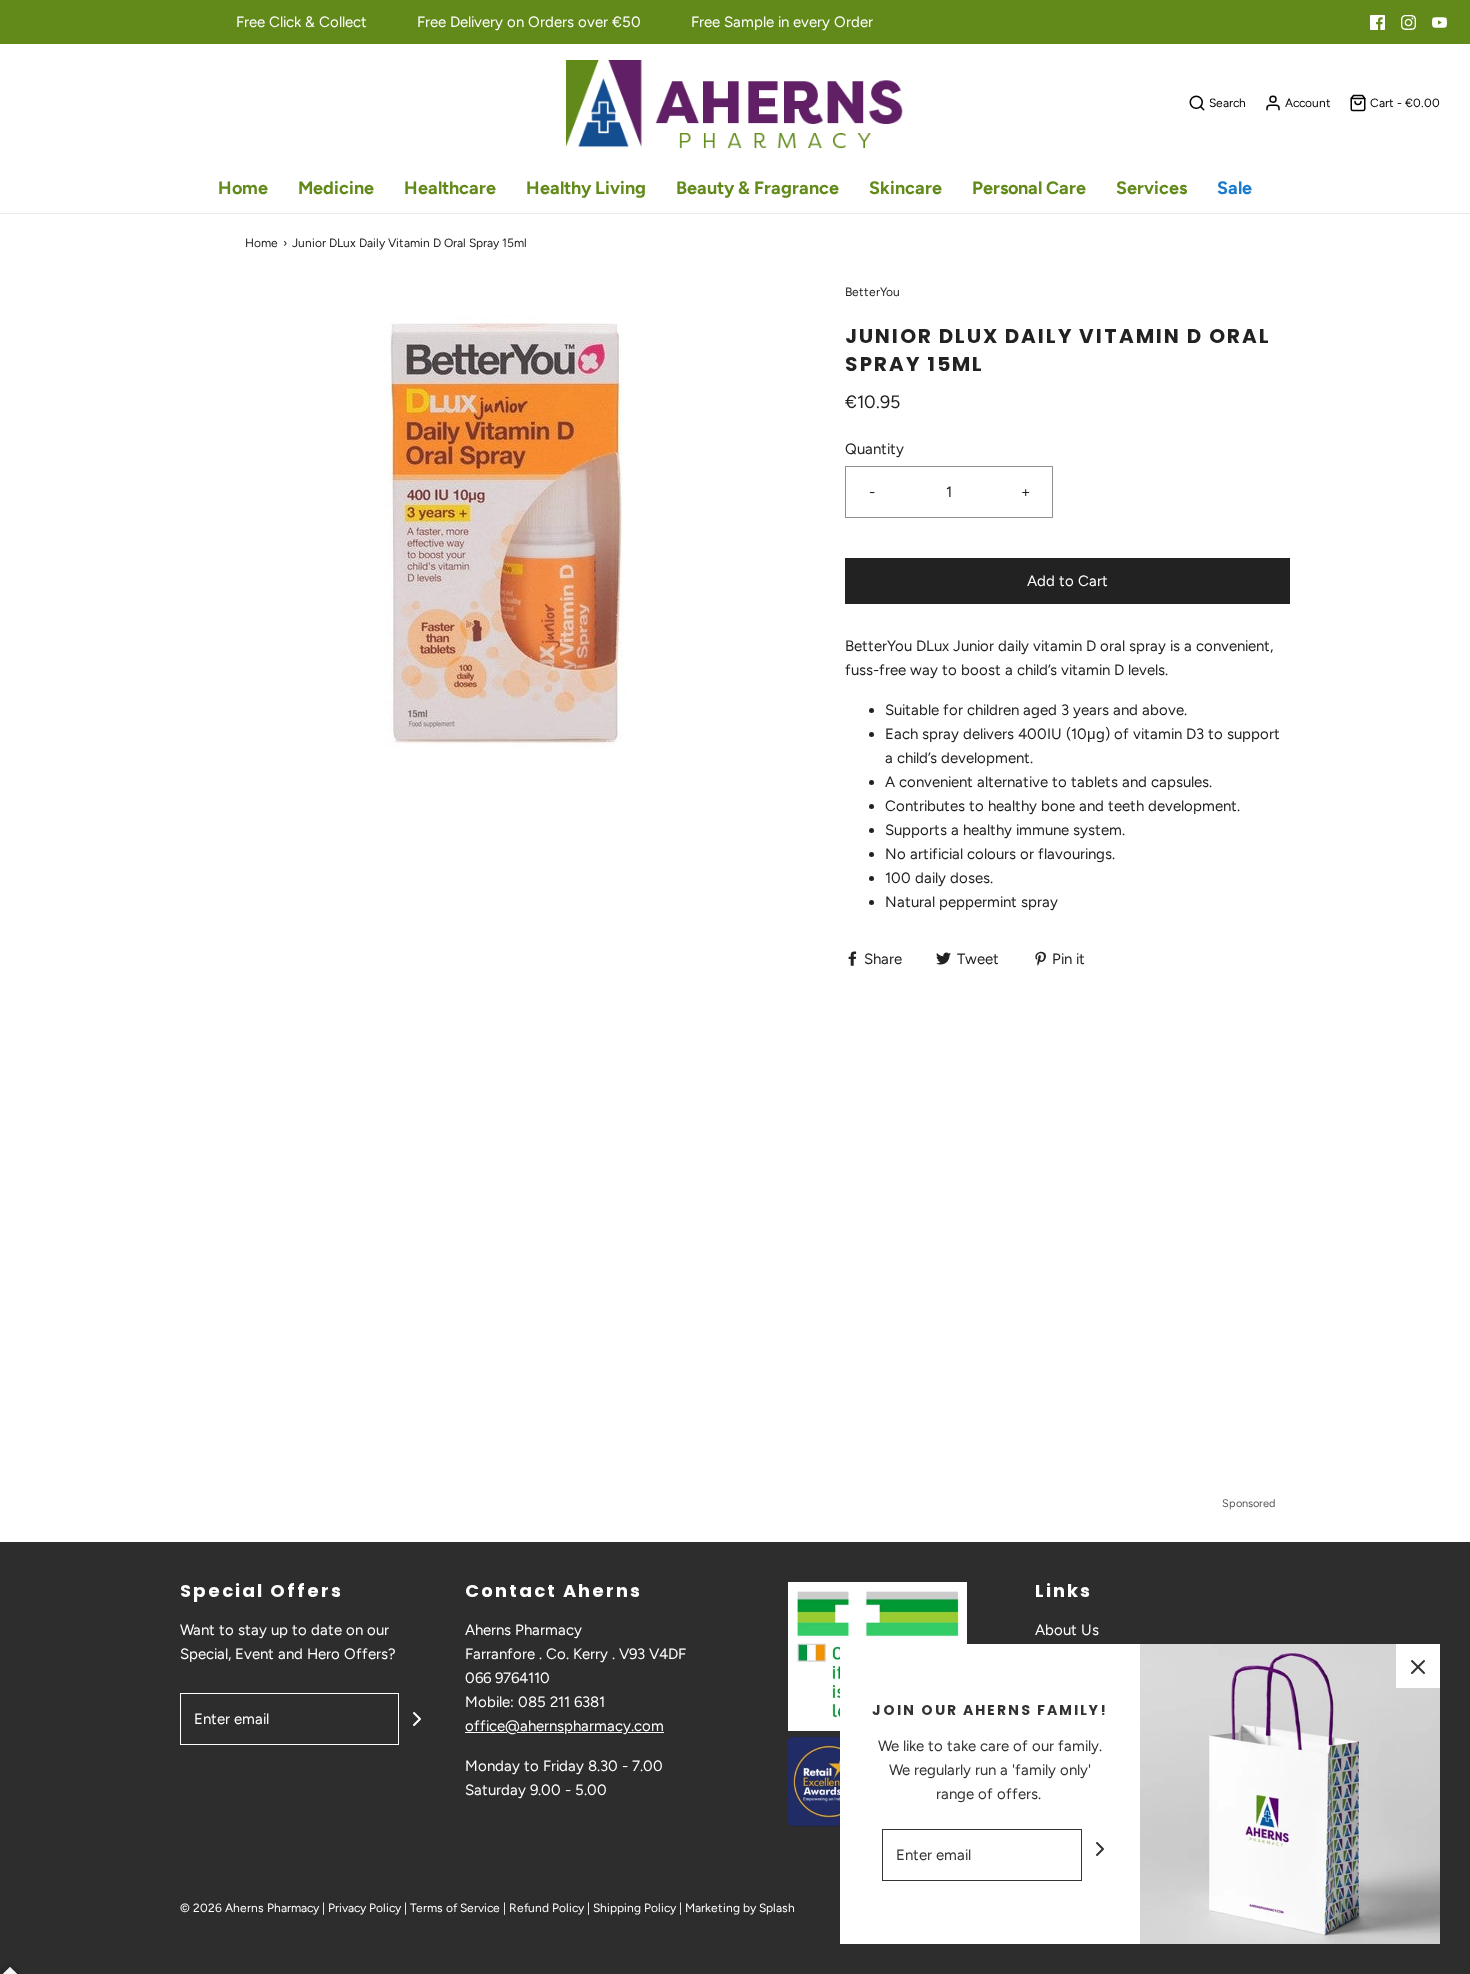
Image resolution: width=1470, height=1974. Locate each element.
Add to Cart (1067, 581)
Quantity (874, 449)
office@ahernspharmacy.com (564, 1726)
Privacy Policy (364, 1908)
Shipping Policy (634, 1908)
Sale (1234, 188)
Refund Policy (546, 1908)
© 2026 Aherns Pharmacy (249, 1908)
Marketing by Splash (740, 1908)
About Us (1067, 1630)
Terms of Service (455, 1908)
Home (243, 188)
